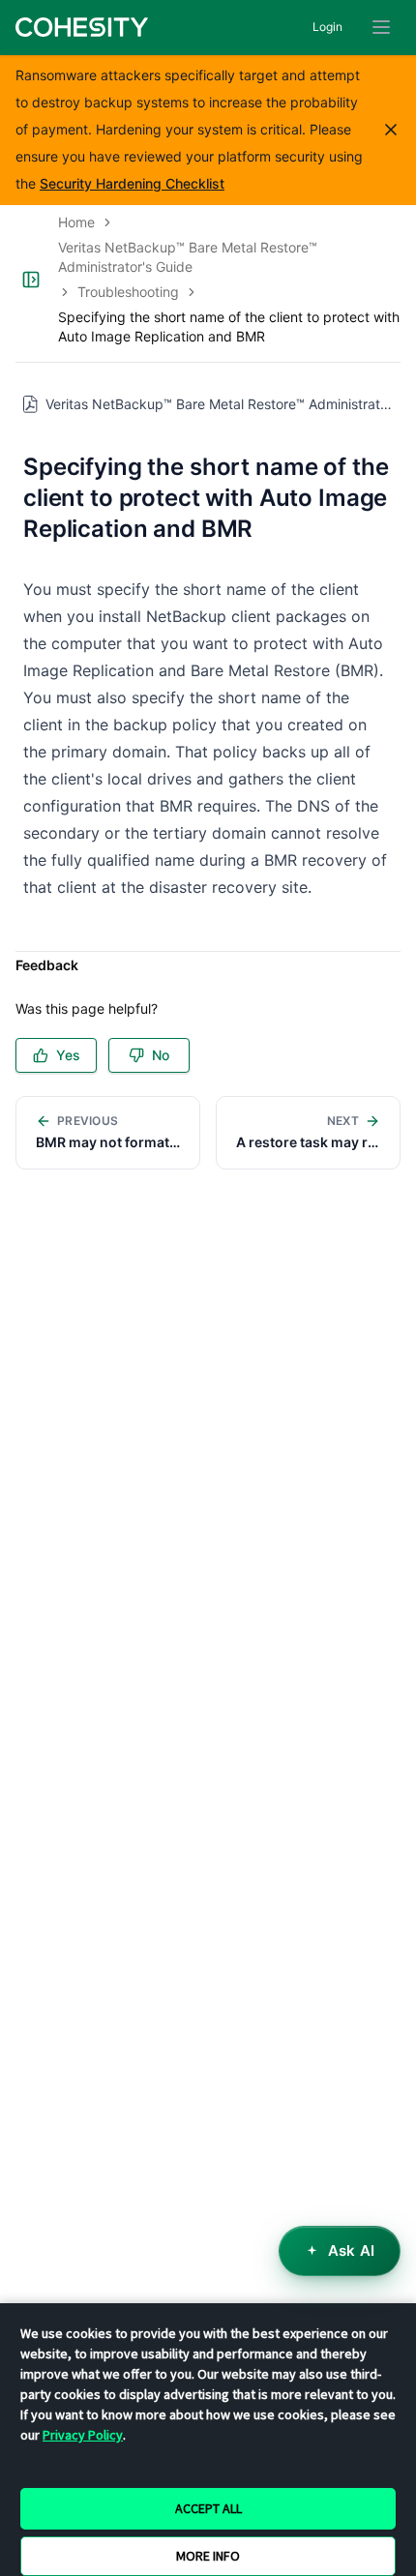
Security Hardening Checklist (132, 183)
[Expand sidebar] (31, 280)
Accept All (208, 2508)
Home (76, 222)
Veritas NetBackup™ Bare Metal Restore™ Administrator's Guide (188, 257)
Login (327, 27)
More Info (208, 2556)
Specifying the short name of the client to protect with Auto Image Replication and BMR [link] (229, 326)
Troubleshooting (128, 292)
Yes (68, 1055)
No (161, 1055)
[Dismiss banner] (391, 130)
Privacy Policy (83, 2435)
